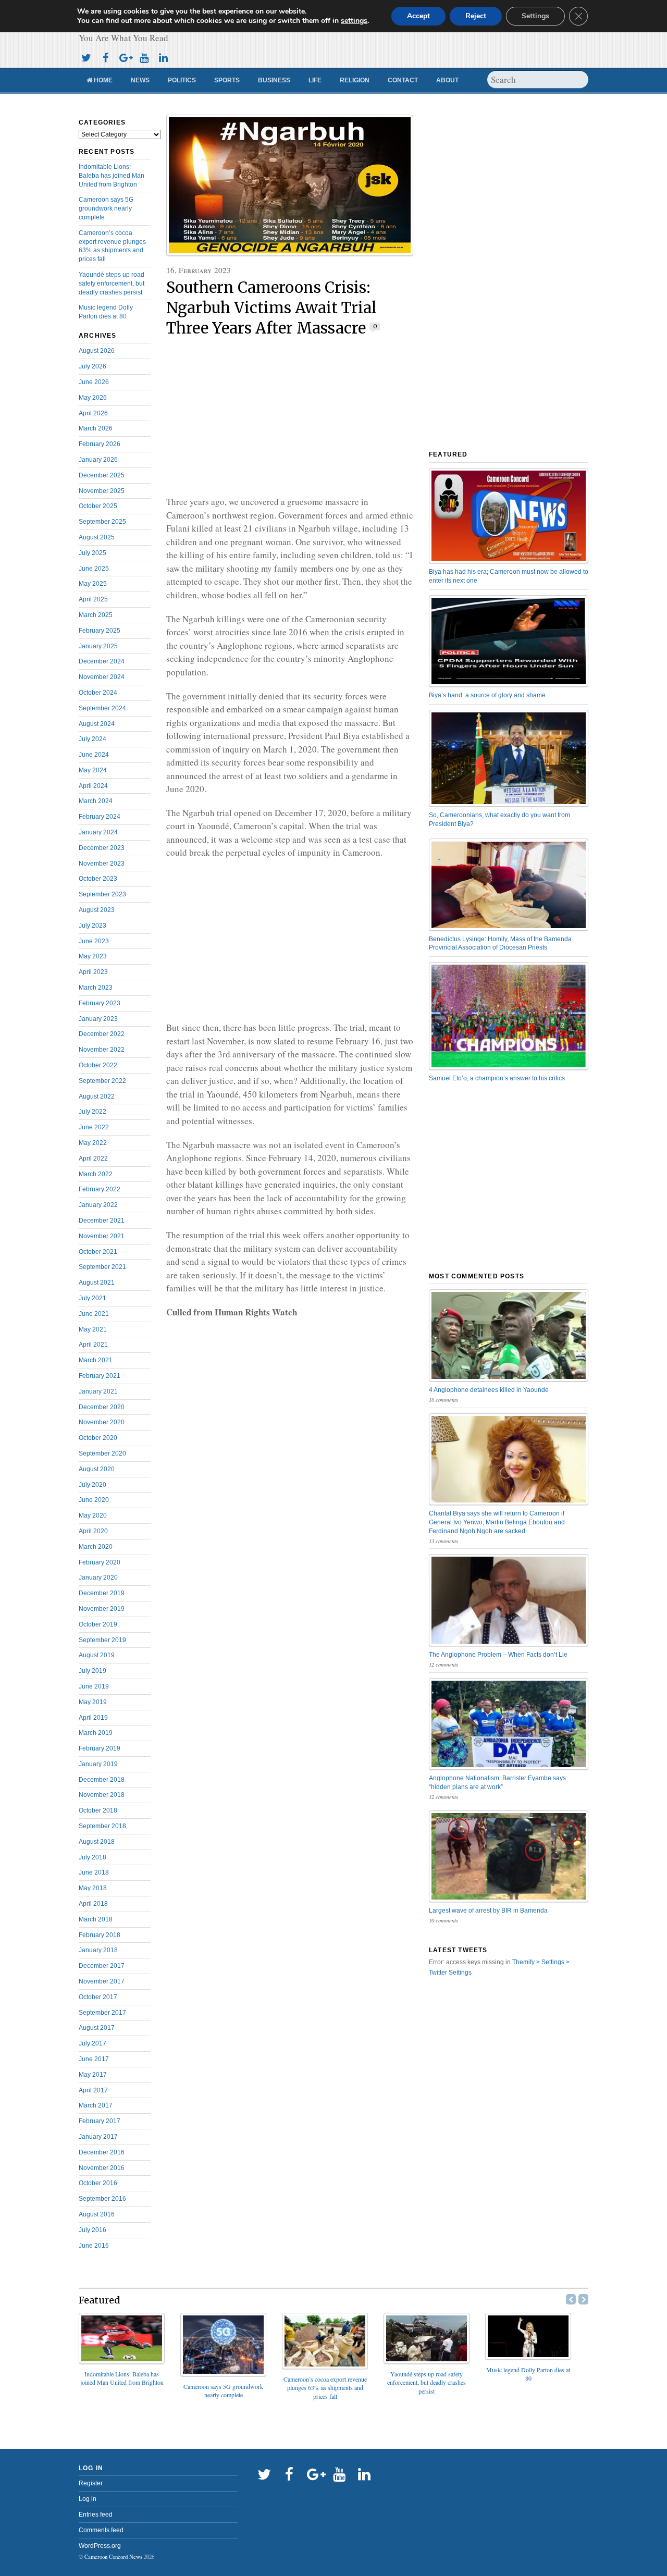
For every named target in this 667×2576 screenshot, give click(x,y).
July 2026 (92, 366)
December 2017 (102, 1966)
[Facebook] (105, 57)
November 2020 (102, 1422)
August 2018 (97, 1842)
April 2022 (93, 1158)
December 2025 (102, 475)
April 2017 (93, 2090)
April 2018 (93, 1904)
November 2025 (102, 491)
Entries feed (96, 2515)
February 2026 (100, 444)
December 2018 (102, 1780)
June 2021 (94, 1314)
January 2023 (98, 1019)
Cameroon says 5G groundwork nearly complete (106, 208)
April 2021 (93, 1345)
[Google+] (125, 57)
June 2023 (94, 941)
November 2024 (102, 677)
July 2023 (92, 926)
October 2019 (98, 1624)
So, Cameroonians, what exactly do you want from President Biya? (499, 819)
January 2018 (98, 1950)
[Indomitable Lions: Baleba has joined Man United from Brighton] (122, 2361)
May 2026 (93, 398)
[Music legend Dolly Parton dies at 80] (528, 2356)
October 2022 (98, 1065)
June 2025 (94, 569)
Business (274, 80)
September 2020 (102, 1453)
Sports (227, 80)
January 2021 (98, 1391)
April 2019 (93, 1718)
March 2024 (96, 801)
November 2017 (102, 1981)
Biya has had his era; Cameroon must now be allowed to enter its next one (509, 576)
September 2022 (102, 1081)
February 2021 (100, 1376)
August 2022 (97, 1096)
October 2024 (98, 693)
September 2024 (102, 708)
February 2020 (100, 1562)
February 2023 (100, 1003)
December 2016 (102, 2152)
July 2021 (92, 1298)
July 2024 (92, 739)
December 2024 (102, 661)
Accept (418, 16)
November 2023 (102, 864)
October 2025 (98, 506)
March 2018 (96, 1919)
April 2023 (93, 972)
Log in (88, 2499)
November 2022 (102, 1050)
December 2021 (102, 1221)
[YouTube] (144, 57)
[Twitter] (86, 57)
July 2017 (92, 2043)
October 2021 (98, 1252)
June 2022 (94, 1127)
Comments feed (101, 2530)
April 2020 (93, 1531)
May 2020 (93, 1515)
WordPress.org (100, 2546)
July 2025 (92, 553)
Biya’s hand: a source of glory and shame (487, 695)
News (140, 80)
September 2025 (102, 522)
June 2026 (94, 382)
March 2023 (96, 988)
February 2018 (100, 1935)
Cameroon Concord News (113, 2557)
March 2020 (96, 1547)
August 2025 (97, 537)
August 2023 (97, 910)
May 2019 (93, 1702)
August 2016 (97, 2214)
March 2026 (96, 428)
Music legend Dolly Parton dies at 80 (528, 2374)
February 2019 (100, 1748)
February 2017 (100, 2121)
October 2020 (98, 1438)
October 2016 (98, 2183)
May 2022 (93, 1143)
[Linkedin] (163, 57)
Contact (403, 80)
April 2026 (93, 413)
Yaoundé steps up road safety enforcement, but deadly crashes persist (112, 284)
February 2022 (100, 1189)
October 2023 (98, 879)
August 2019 (97, 1655)
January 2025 (98, 646)
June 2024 (94, 755)
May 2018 (93, 1888)
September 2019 (102, 1640)
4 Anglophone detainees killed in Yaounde (489, 1390)
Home (102, 80)
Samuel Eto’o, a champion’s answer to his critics (497, 1078)
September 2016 (102, 2199)
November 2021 (102, 1236)
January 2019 (98, 1764)
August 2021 (97, 1283)
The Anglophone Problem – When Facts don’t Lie (498, 1655)
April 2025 (93, 599)
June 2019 (94, 1686)
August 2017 (97, 2028)
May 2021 (93, 1329)
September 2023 (102, 894)
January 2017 (98, 2137)
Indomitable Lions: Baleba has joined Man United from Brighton (112, 176)
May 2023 (93, 956)
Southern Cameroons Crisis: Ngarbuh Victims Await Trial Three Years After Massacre (271, 308)
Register (91, 2483)
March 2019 (96, 1733)
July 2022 (92, 1112)
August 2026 (97, 351)
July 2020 (92, 1485)
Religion (355, 80)
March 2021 (96, 1360)
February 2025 (100, 631)
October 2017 (98, 1997)
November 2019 (102, 1609)
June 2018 (94, 1872)
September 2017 (102, 2013)
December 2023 (102, 848)
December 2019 (102, 1593)
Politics (182, 80)
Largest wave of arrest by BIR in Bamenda (488, 1911)
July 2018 (92, 1857)
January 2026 (98, 460)
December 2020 (102, 1407)
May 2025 (93, 584)
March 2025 (96, 615)
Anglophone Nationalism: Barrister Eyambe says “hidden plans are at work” (497, 1783)
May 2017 (93, 2075)
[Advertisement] (290, 417)
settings (354, 21)
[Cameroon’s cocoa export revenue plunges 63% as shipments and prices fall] (325, 2366)
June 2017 (94, 2059)
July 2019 (92, 1671)
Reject (476, 16)
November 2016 (102, 2168)
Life (315, 80)
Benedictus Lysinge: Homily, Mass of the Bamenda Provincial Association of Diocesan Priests (500, 944)
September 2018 (102, 1826)
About (447, 80)
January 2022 (98, 1205)
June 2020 (94, 1500)
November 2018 (102, 1795)
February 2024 (100, 817)
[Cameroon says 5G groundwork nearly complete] (223, 2373)
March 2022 (96, 1174)
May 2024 (93, 770)
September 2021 (102, 1267)
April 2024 (93, 786)
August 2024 (97, 724)
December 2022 (102, 1034)
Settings (535, 16)
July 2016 (92, 2230)
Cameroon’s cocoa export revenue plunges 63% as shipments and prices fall (325, 2388)
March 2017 (96, 2105)
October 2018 (98, 1810)
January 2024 (98, 832)
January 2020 (98, 1577)
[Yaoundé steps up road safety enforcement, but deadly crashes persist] (427, 2361)
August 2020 (97, 1469)
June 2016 (94, 2246)
